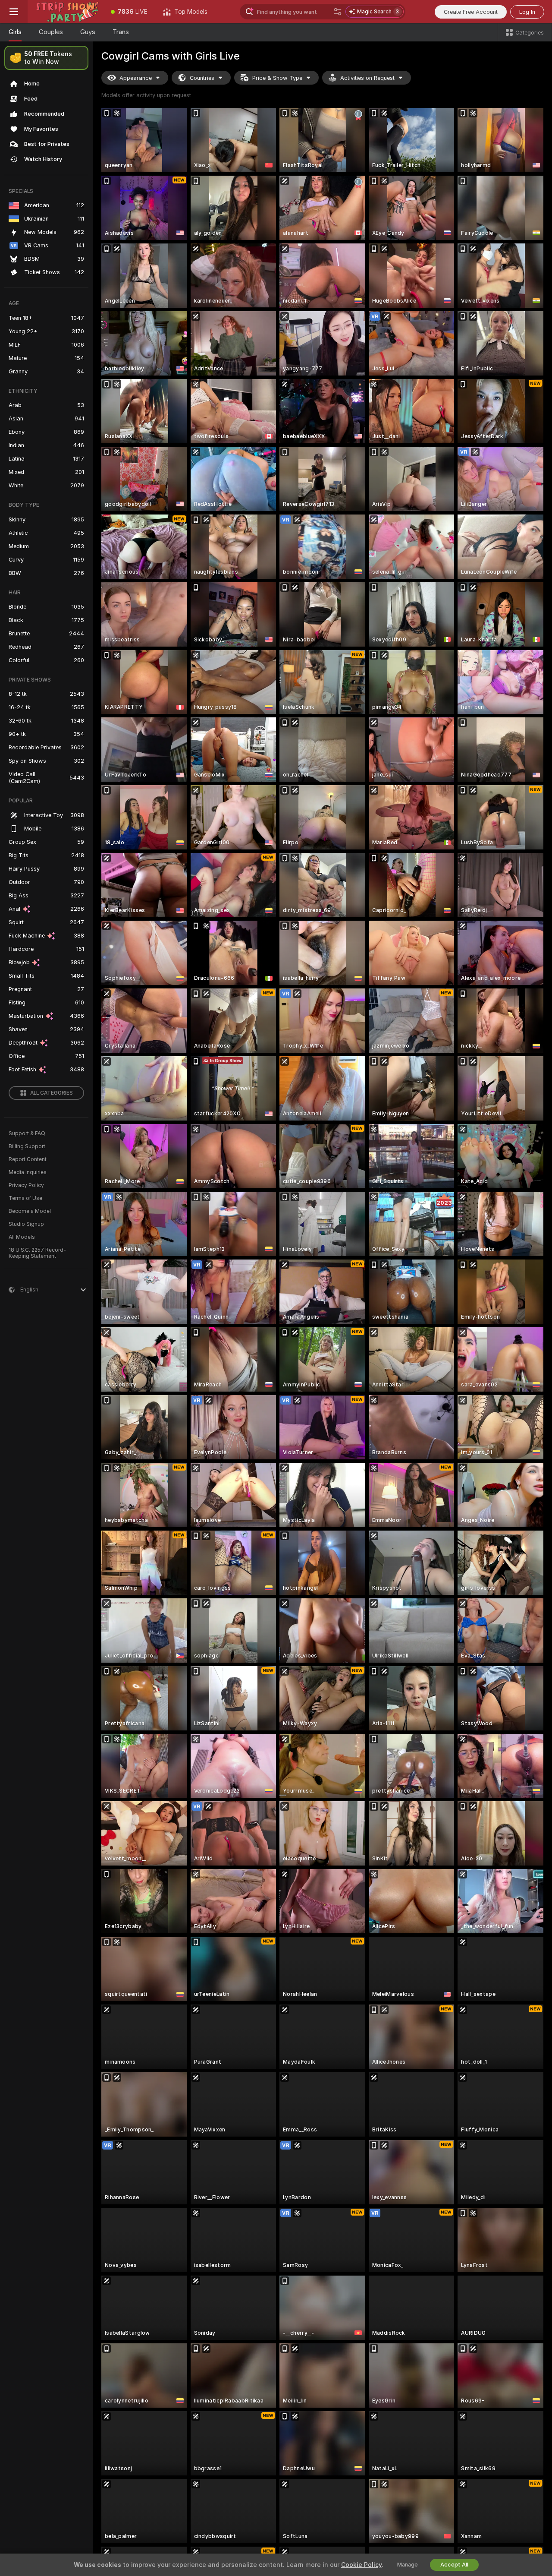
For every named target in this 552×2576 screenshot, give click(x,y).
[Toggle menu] (14, 12)
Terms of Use (25, 1198)
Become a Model (30, 1211)
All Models (22, 1237)
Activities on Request (367, 78)
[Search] (338, 12)
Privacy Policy (26, 1185)
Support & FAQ (27, 1133)
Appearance (136, 78)
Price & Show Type (277, 78)
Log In (527, 12)
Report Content (28, 1159)
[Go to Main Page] (65, 12)
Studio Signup (26, 1224)
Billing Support (27, 1146)
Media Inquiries (28, 1172)
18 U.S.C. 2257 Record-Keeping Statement (37, 1253)
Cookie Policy (361, 2565)
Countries (202, 78)
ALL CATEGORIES (52, 1093)
